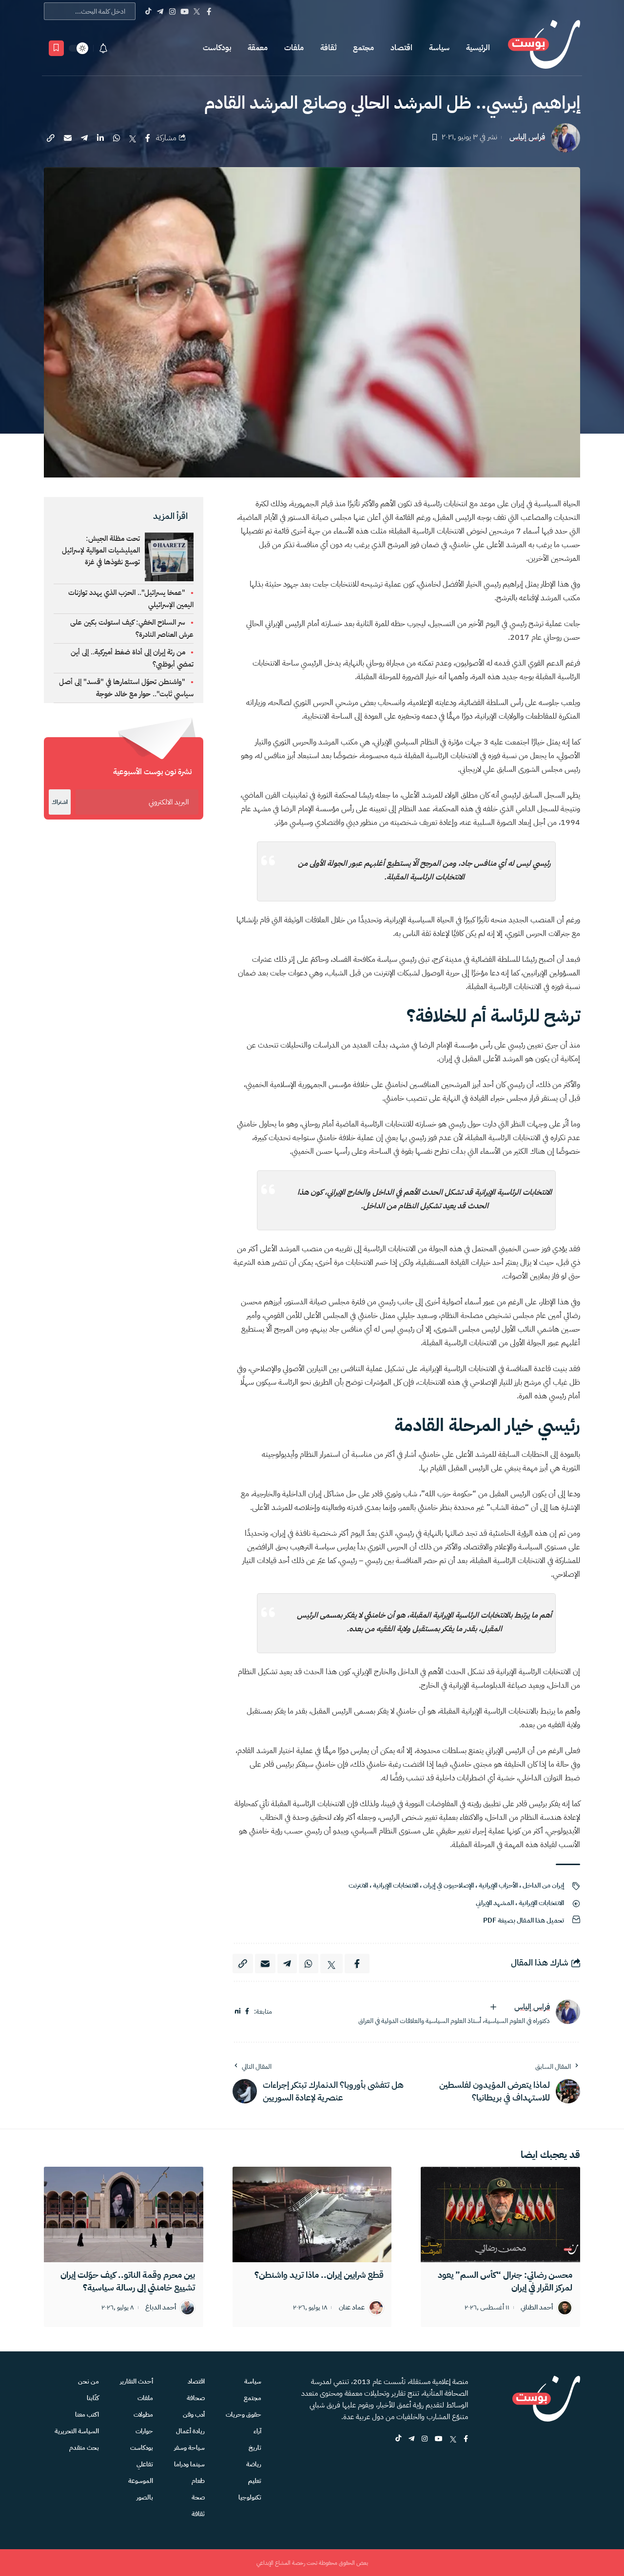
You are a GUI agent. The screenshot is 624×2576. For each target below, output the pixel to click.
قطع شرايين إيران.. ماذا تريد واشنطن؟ (319, 2275)
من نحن (88, 2381)
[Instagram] (172, 11)
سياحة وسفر (189, 2448)
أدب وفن (194, 2414)
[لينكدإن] (238, 2012)
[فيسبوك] (247, 2012)
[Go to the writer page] (568, 2012)
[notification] (103, 48)
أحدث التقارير (136, 2381)
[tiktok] (398, 2439)
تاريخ (255, 2448)
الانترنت (358, 1885)
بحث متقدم (84, 2448)
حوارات (144, 2431)
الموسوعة (141, 2481)
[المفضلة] (56, 48)
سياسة (439, 48)
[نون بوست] (544, 48)
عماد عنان (352, 2308)
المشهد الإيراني (495, 1903)
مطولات (143, 2414)
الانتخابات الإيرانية (396, 1885)
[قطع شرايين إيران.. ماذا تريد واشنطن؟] (312, 2214)
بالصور (145, 2497)
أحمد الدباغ (161, 2308)
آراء (257, 2431)
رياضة (254, 2464)
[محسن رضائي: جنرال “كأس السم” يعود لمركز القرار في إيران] (500, 2214)
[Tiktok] (148, 11)
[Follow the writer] (493, 2007)
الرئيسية (478, 48)
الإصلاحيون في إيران (448, 1885)
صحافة (196, 2398)
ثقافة (328, 48)
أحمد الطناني (537, 2308)
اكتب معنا (87, 2414)
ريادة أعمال (190, 2431)
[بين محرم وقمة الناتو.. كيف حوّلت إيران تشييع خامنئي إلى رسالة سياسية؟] (124, 2214)
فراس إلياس (527, 137)
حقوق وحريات (244, 2414)
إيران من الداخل (543, 1885)
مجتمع (363, 48)
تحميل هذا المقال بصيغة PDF (524, 1920)
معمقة (258, 48)
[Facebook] (209, 11)
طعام (198, 2481)
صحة (198, 2497)
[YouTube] (185, 11)
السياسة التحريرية (77, 2431)
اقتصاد (401, 48)
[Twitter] (197, 11)
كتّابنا (93, 2398)
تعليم (255, 2481)
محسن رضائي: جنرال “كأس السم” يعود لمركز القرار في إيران (505, 2281)
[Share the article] (148, 138)
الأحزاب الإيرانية (498, 1885)
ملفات (294, 48)
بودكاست (217, 48)
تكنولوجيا (250, 2497)
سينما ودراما (189, 2464)
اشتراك (60, 802)
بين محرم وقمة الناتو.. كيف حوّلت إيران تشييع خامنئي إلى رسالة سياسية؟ (128, 2281)
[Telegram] (160, 11)
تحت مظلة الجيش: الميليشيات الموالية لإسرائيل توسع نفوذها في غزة (101, 550)
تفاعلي (145, 2464)
